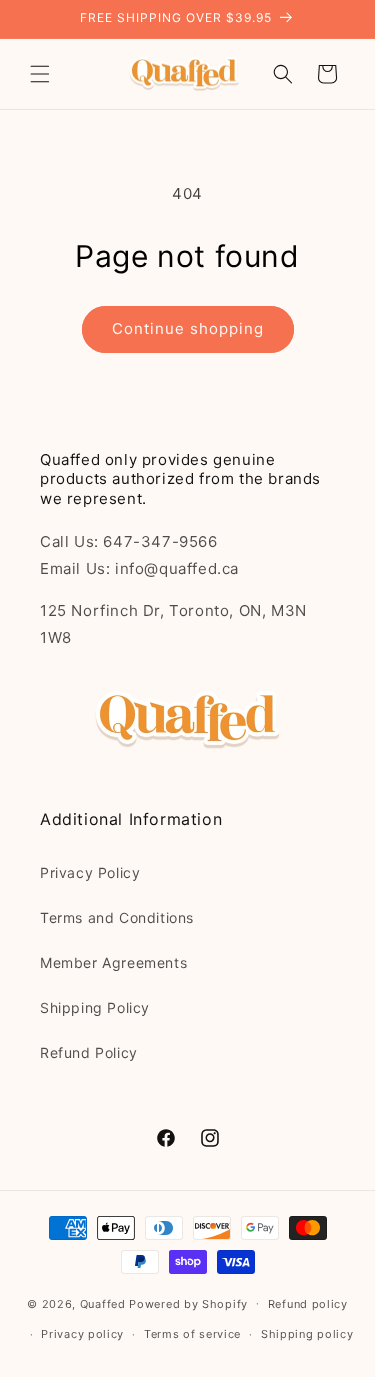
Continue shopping (188, 328)
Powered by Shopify (188, 1303)
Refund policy (308, 1304)
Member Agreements (113, 962)
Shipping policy (307, 1334)
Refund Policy (89, 1052)
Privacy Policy (90, 872)
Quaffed (103, 1303)
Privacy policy (82, 1334)
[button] (40, 74)
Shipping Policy (95, 1007)
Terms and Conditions (117, 917)
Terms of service (192, 1334)
